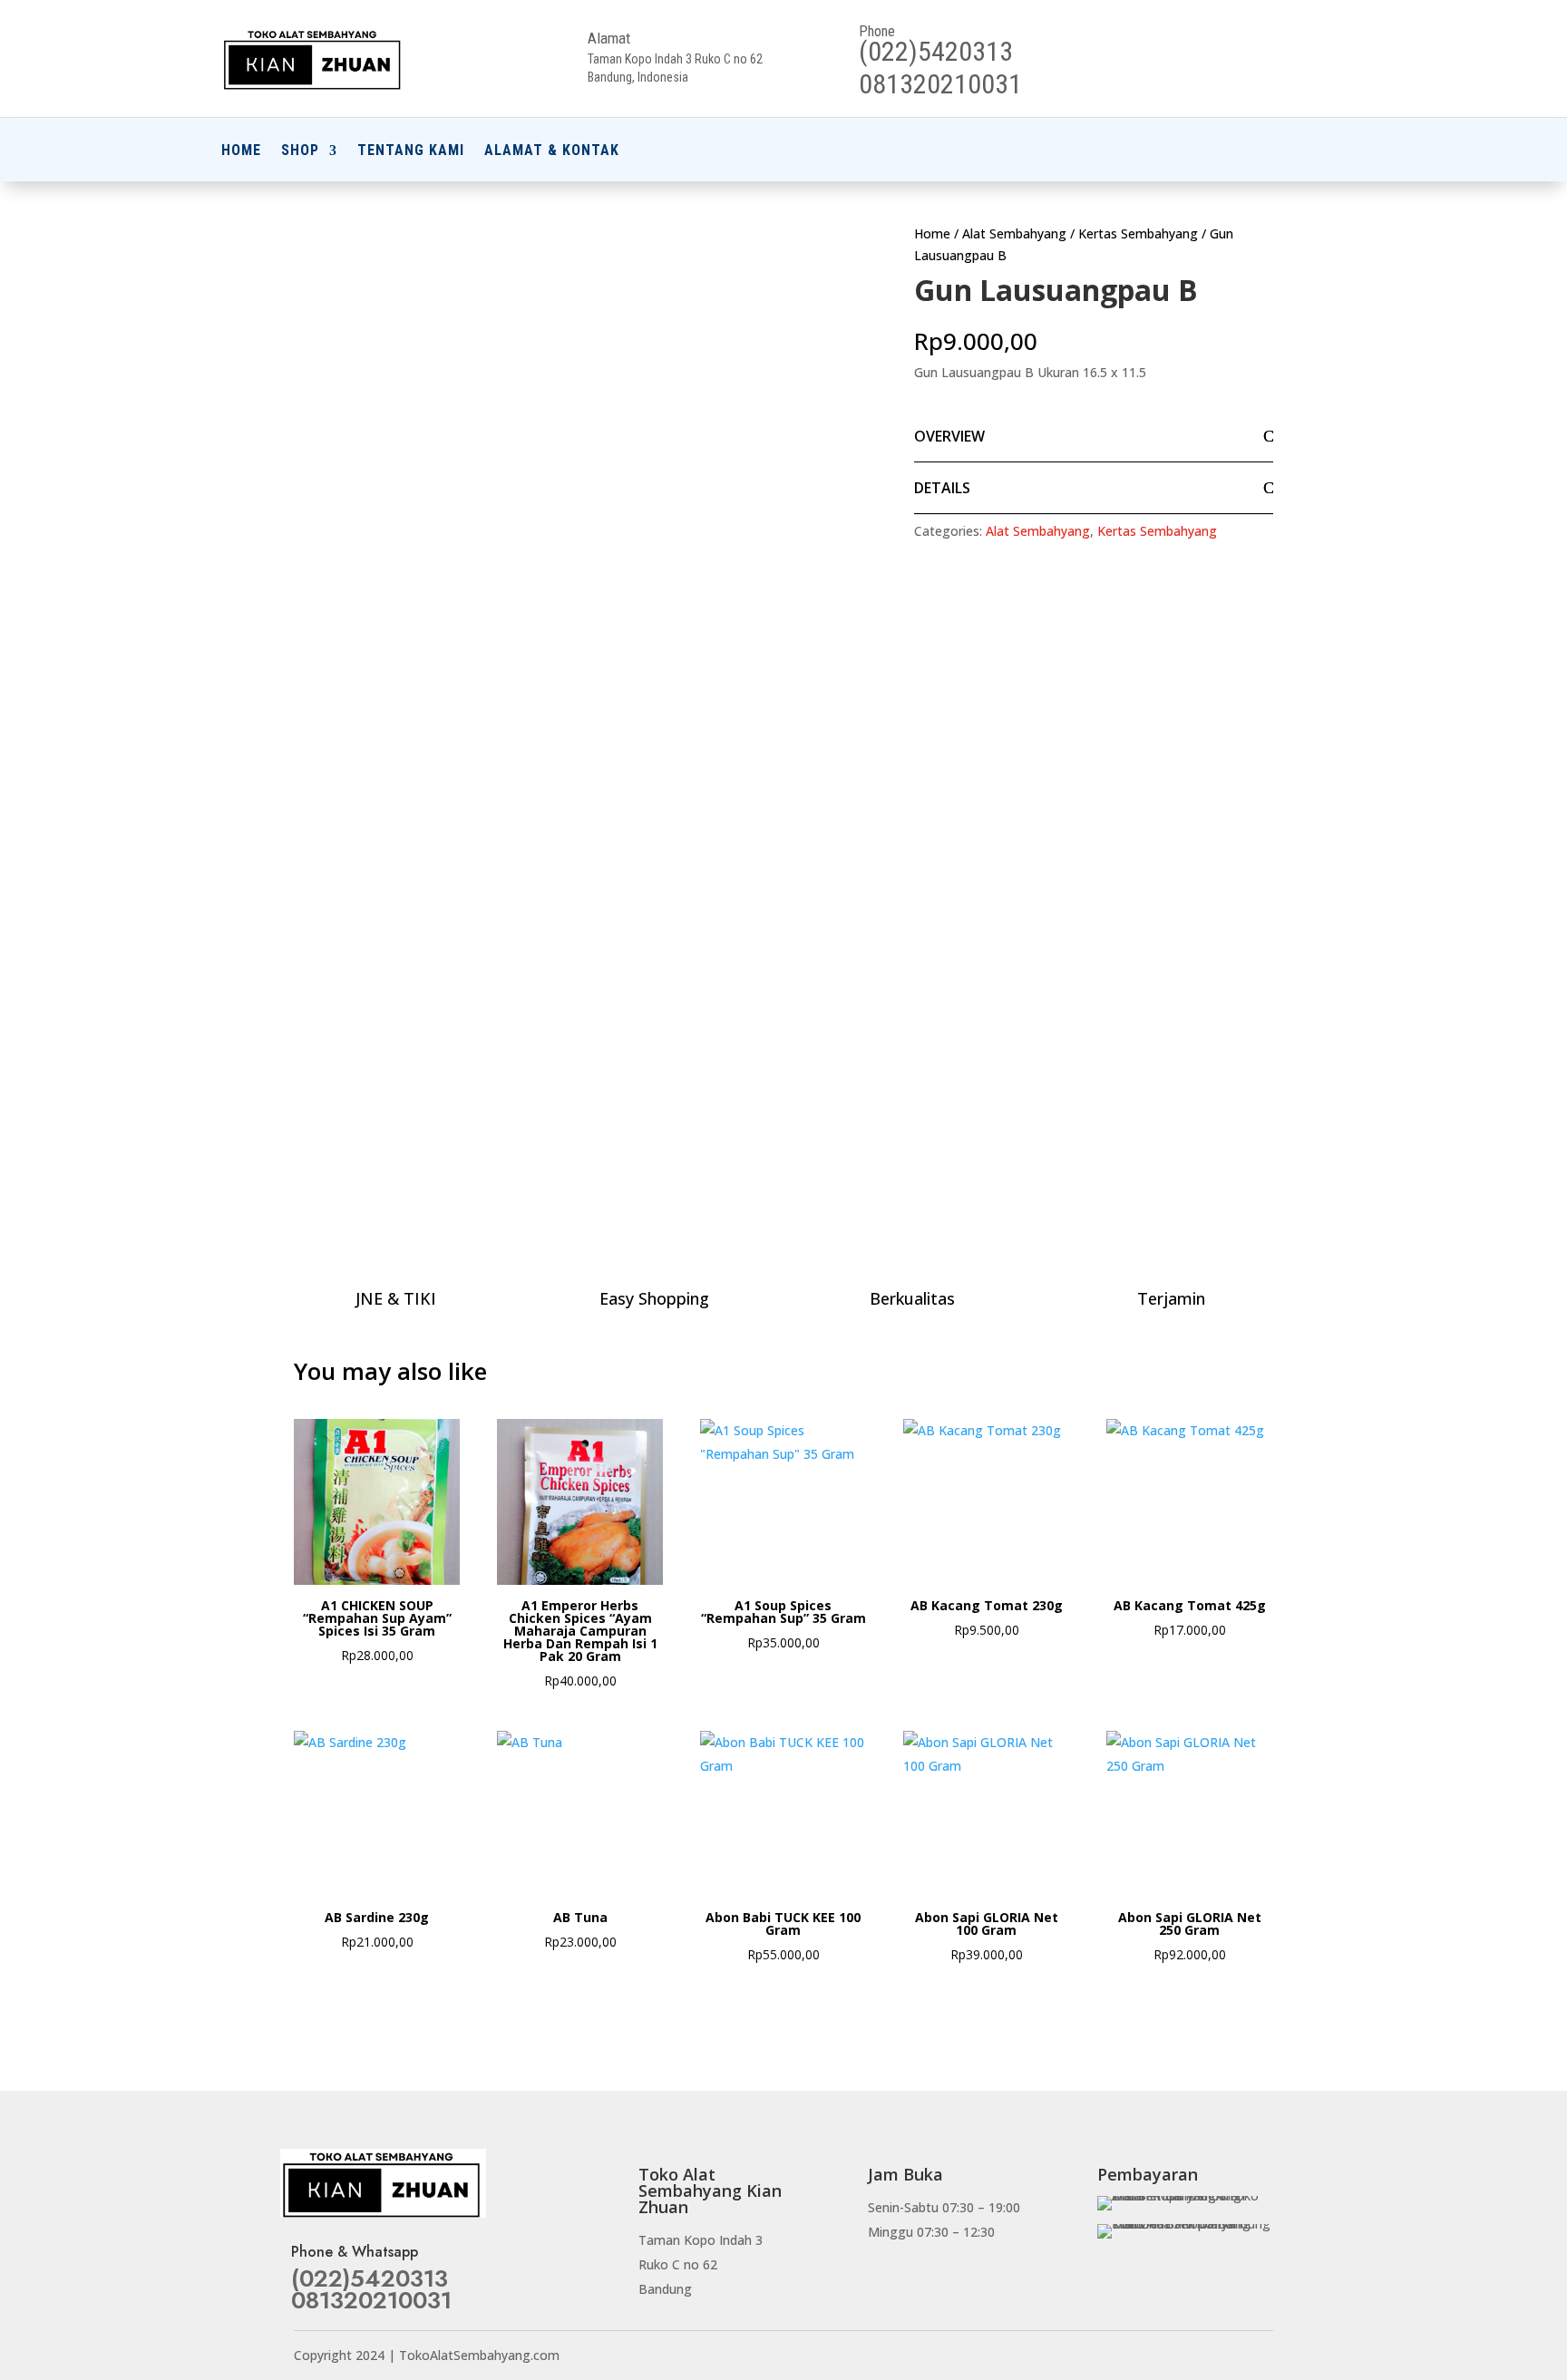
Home (241, 151)
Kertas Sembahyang (1138, 233)
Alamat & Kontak (552, 151)
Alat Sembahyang (1014, 233)
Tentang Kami (411, 151)
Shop (300, 151)
